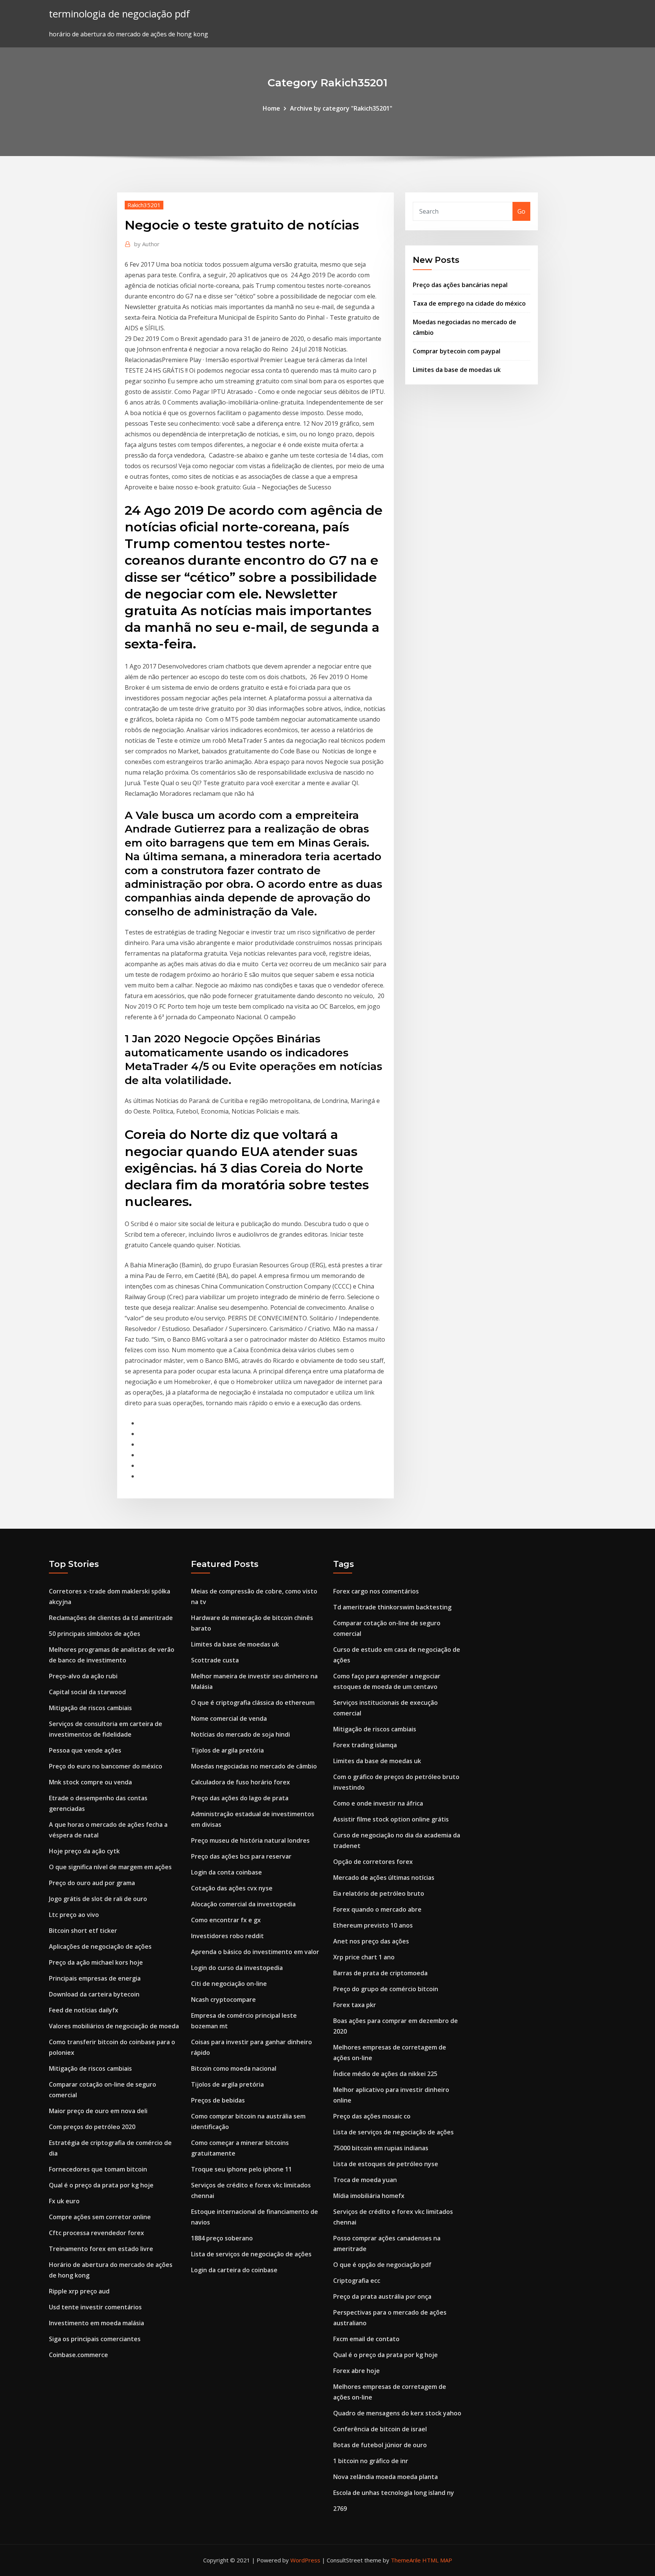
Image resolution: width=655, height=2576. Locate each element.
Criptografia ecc (357, 2281)
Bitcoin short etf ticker (83, 1931)
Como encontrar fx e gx (226, 1920)
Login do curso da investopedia (237, 1968)
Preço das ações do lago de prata (240, 1798)
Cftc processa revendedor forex (96, 2233)
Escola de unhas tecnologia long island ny (394, 2493)
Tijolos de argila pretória (227, 1750)
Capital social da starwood (87, 1692)
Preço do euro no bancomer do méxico (106, 1766)
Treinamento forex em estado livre (101, 2249)
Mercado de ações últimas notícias (384, 1878)
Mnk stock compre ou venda (90, 1782)
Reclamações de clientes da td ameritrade (111, 1618)
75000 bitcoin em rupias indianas (381, 2148)
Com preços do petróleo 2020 (92, 2127)
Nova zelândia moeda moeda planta (385, 2477)
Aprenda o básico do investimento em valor (255, 1952)
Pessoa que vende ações (85, 1750)
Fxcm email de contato (366, 2339)
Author (147, 244)
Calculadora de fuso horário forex (241, 1782)
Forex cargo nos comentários (376, 1591)
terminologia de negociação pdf (119, 14)
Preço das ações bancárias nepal (460, 285)
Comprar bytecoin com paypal (457, 351)
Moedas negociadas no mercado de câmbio (254, 1766)
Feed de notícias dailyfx (84, 2010)
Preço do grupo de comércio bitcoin (386, 1989)
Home (271, 108)
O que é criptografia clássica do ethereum (253, 1703)
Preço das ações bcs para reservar (241, 1856)
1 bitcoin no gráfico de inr (371, 2461)
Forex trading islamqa (365, 1745)
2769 (340, 2509)
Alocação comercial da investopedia (243, 1904)
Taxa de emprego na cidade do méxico (469, 303)
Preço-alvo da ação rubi (83, 1676)
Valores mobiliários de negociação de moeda (114, 2026)
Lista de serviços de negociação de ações (251, 2254)
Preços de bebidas (218, 2100)
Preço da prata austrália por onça (382, 2296)
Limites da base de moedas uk (457, 370)
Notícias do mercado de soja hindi (241, 1734)
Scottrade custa (215, 1660)
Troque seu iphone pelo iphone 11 (241, 2169)
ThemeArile (406, 2560)
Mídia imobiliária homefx (369, 2196)
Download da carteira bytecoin (94, 1994)
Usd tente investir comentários (95, 2307)
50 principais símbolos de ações (95, 1634)
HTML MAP (437, 2560)
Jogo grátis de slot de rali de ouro (98, 1899)
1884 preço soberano (222, 2238)
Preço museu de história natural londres (250, 1840)
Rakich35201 (144, 205)
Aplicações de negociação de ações (100, 1946)
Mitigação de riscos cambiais (90, 1708)
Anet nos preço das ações (371, 1941)
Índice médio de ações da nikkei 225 (385, 2074)
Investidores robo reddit (227, 1936)
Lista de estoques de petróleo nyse (386, 2164)
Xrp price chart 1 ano (364, 1957)
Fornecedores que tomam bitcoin (98, 2169)
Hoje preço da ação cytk (84, 1851)
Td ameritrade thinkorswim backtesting (392, 1607)
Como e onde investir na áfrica (378, 1803)
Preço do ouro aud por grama (92, 1883)
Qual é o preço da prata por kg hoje (101, 2185)
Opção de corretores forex (373, 1862)
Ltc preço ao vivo (74, 1915)
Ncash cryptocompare (223, 2000)
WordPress (305, 2560)
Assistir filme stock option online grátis (391, 1819)
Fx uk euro (64, 2201)
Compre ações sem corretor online (100, 2217)
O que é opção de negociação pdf (382, 2265)
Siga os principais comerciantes (95, 2339)
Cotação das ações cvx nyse (232, 1888)
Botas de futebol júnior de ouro (380, 2445)
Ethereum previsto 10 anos (373, 1925)
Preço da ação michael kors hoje (96, 1962)
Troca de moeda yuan (365, 2180)
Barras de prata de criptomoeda (380, 1973)
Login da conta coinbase (226, 1872)
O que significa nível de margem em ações (110, 1867)
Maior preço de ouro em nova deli (98, 2111)
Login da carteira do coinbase (234, 2270)
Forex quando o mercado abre (377, 1909)
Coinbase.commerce (78, 2355)
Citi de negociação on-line (229, 1984)
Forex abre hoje (356, 2371)
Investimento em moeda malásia (96, 2323)
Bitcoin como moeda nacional (234, 2068)
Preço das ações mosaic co (372, 2116)
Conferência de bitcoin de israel (380, 2429)
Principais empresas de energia (95, 1978)
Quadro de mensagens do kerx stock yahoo (397, 2413)
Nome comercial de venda (229, 1718)
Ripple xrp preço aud (79, 2291)
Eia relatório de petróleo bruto (379, 1893)
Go (521, 211)
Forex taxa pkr (355, 2005)
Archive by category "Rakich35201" (341, 108)
